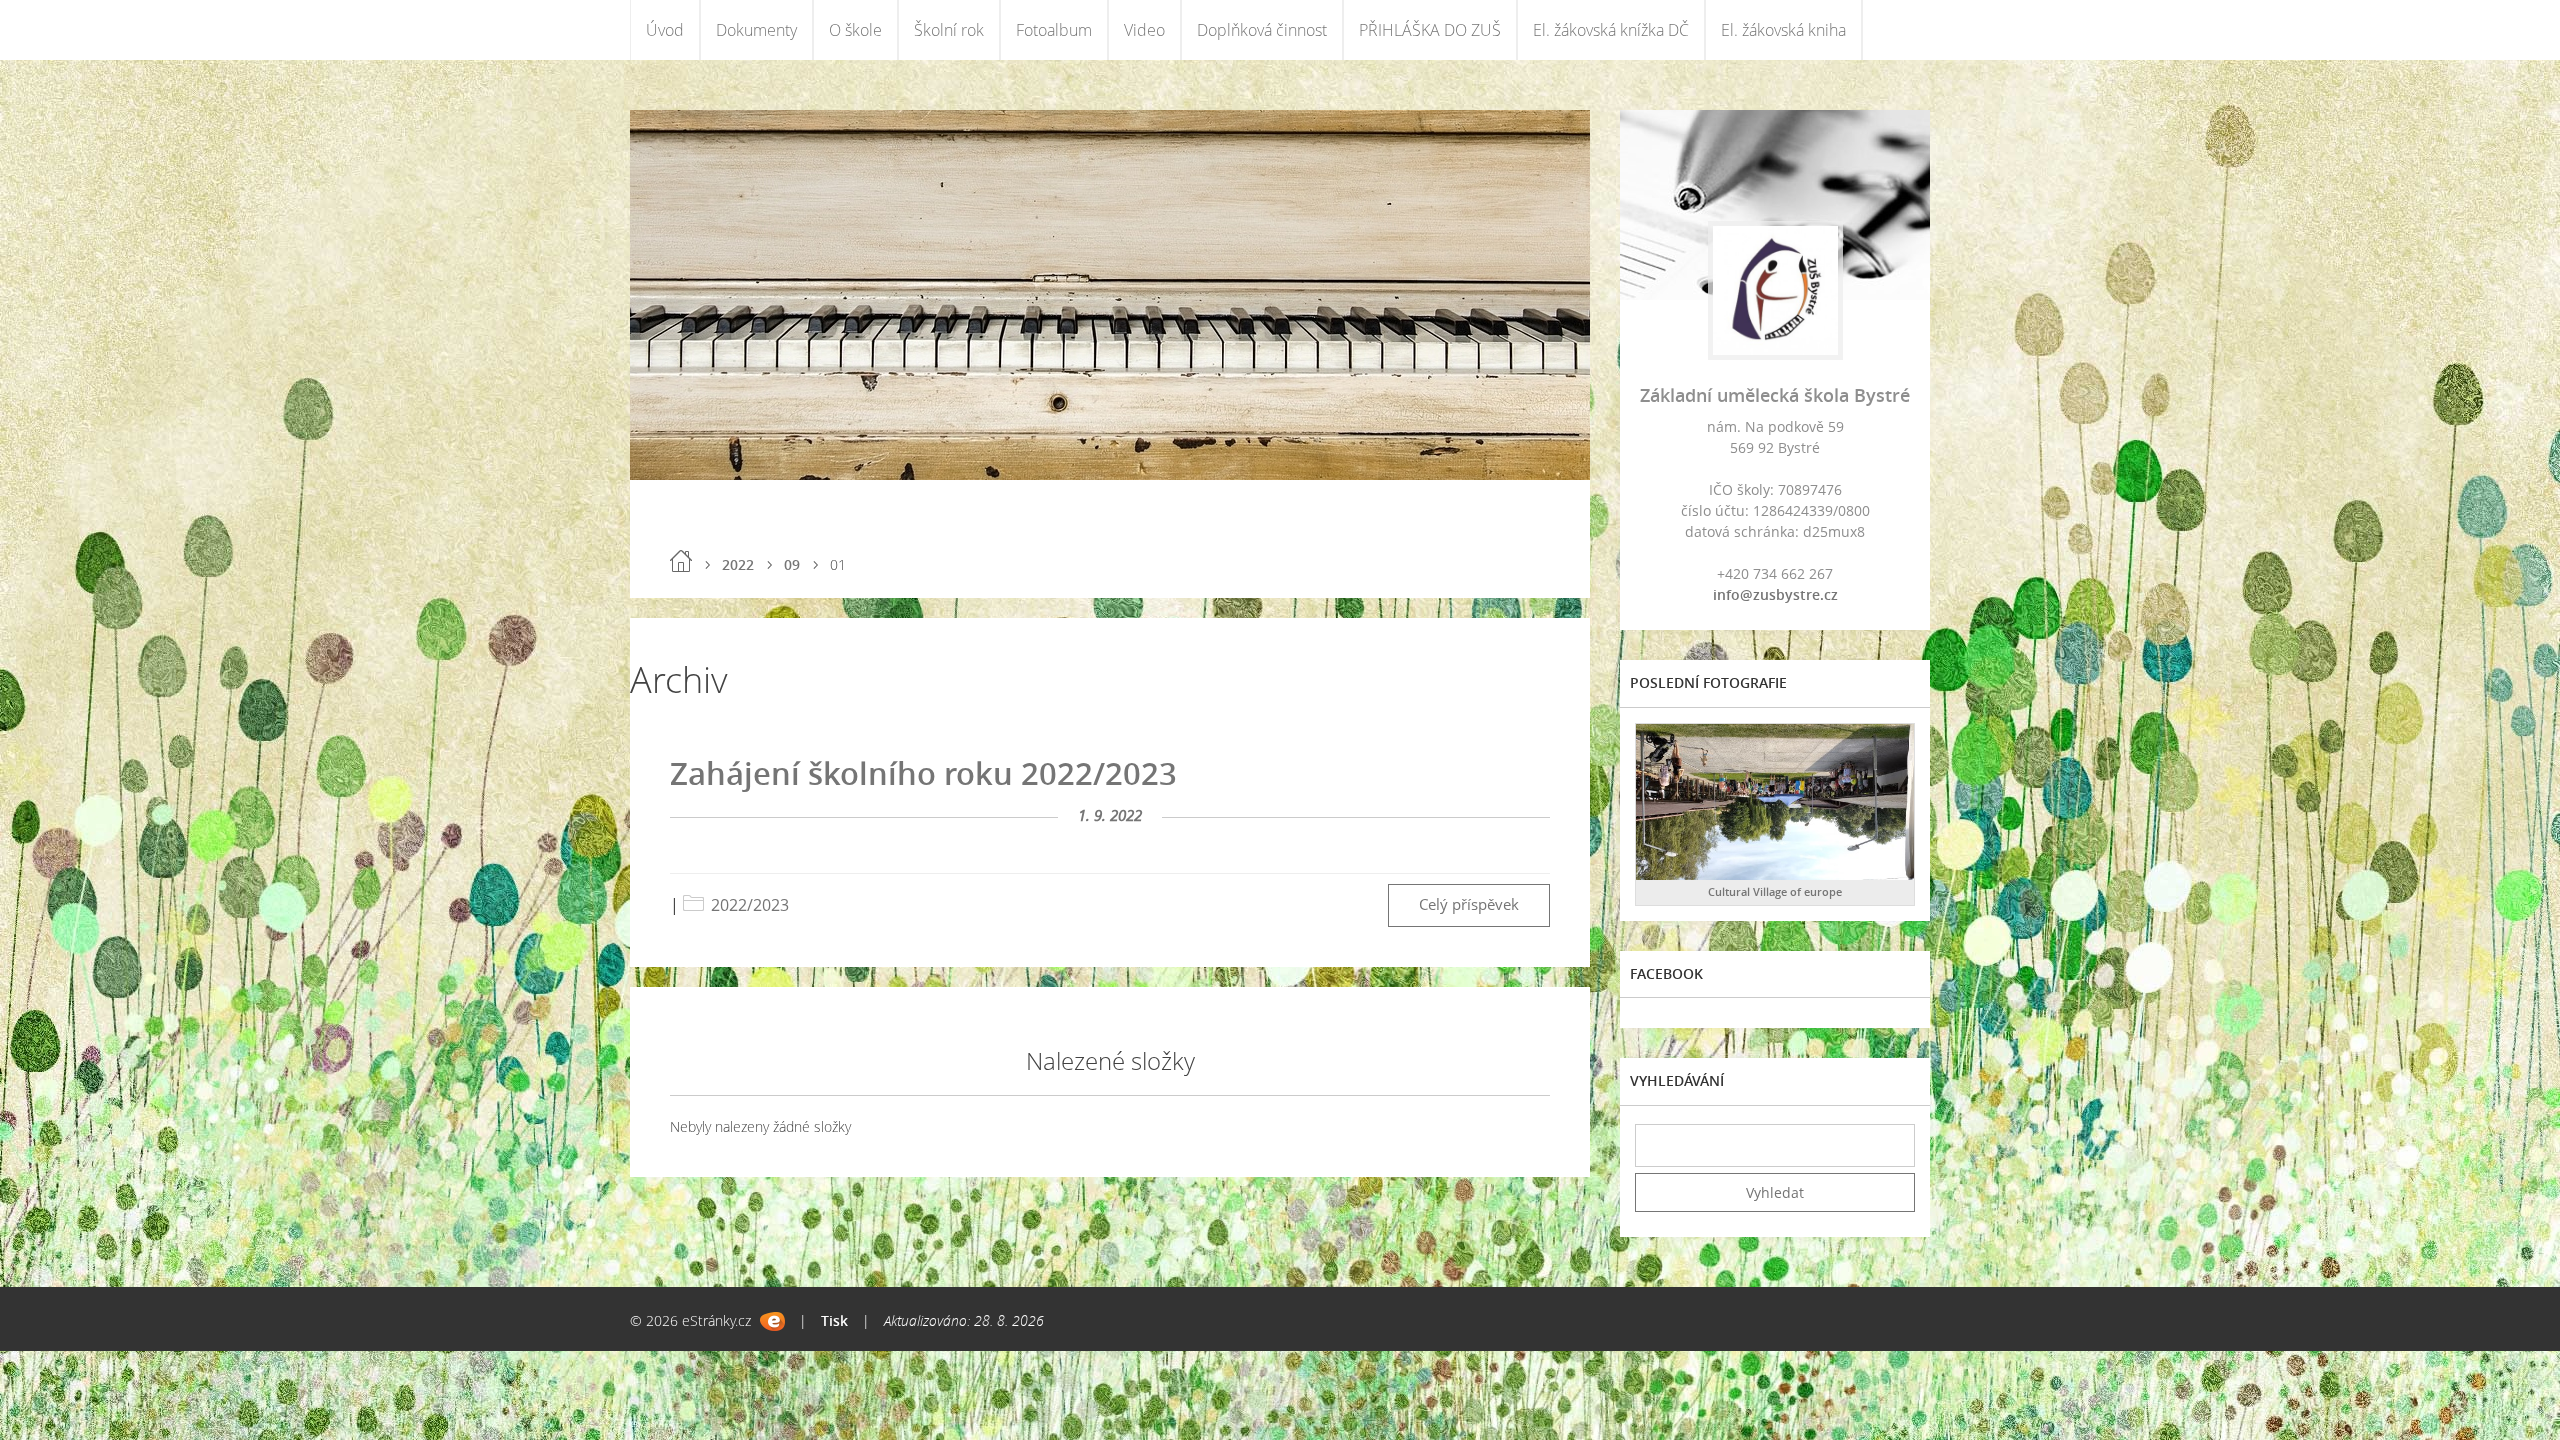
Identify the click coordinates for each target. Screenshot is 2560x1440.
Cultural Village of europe (1775, 891)
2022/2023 (750, 905)
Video (1144, 30)
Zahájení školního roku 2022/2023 (923, 773)
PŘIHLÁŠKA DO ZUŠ (1430, 30)
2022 (738, 564)
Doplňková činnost (1262, 30)
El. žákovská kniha (1783, 30)
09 (792, 564)
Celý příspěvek (1469, 904)
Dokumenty (756, 30)
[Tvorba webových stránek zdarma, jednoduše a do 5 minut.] (772, 1321)
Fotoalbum (1054, 30)
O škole (855, 30)
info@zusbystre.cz (1775, 594)
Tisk (834, 1320)
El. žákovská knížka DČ (1611, 30)
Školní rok (949, 30)
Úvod (665, 30)
